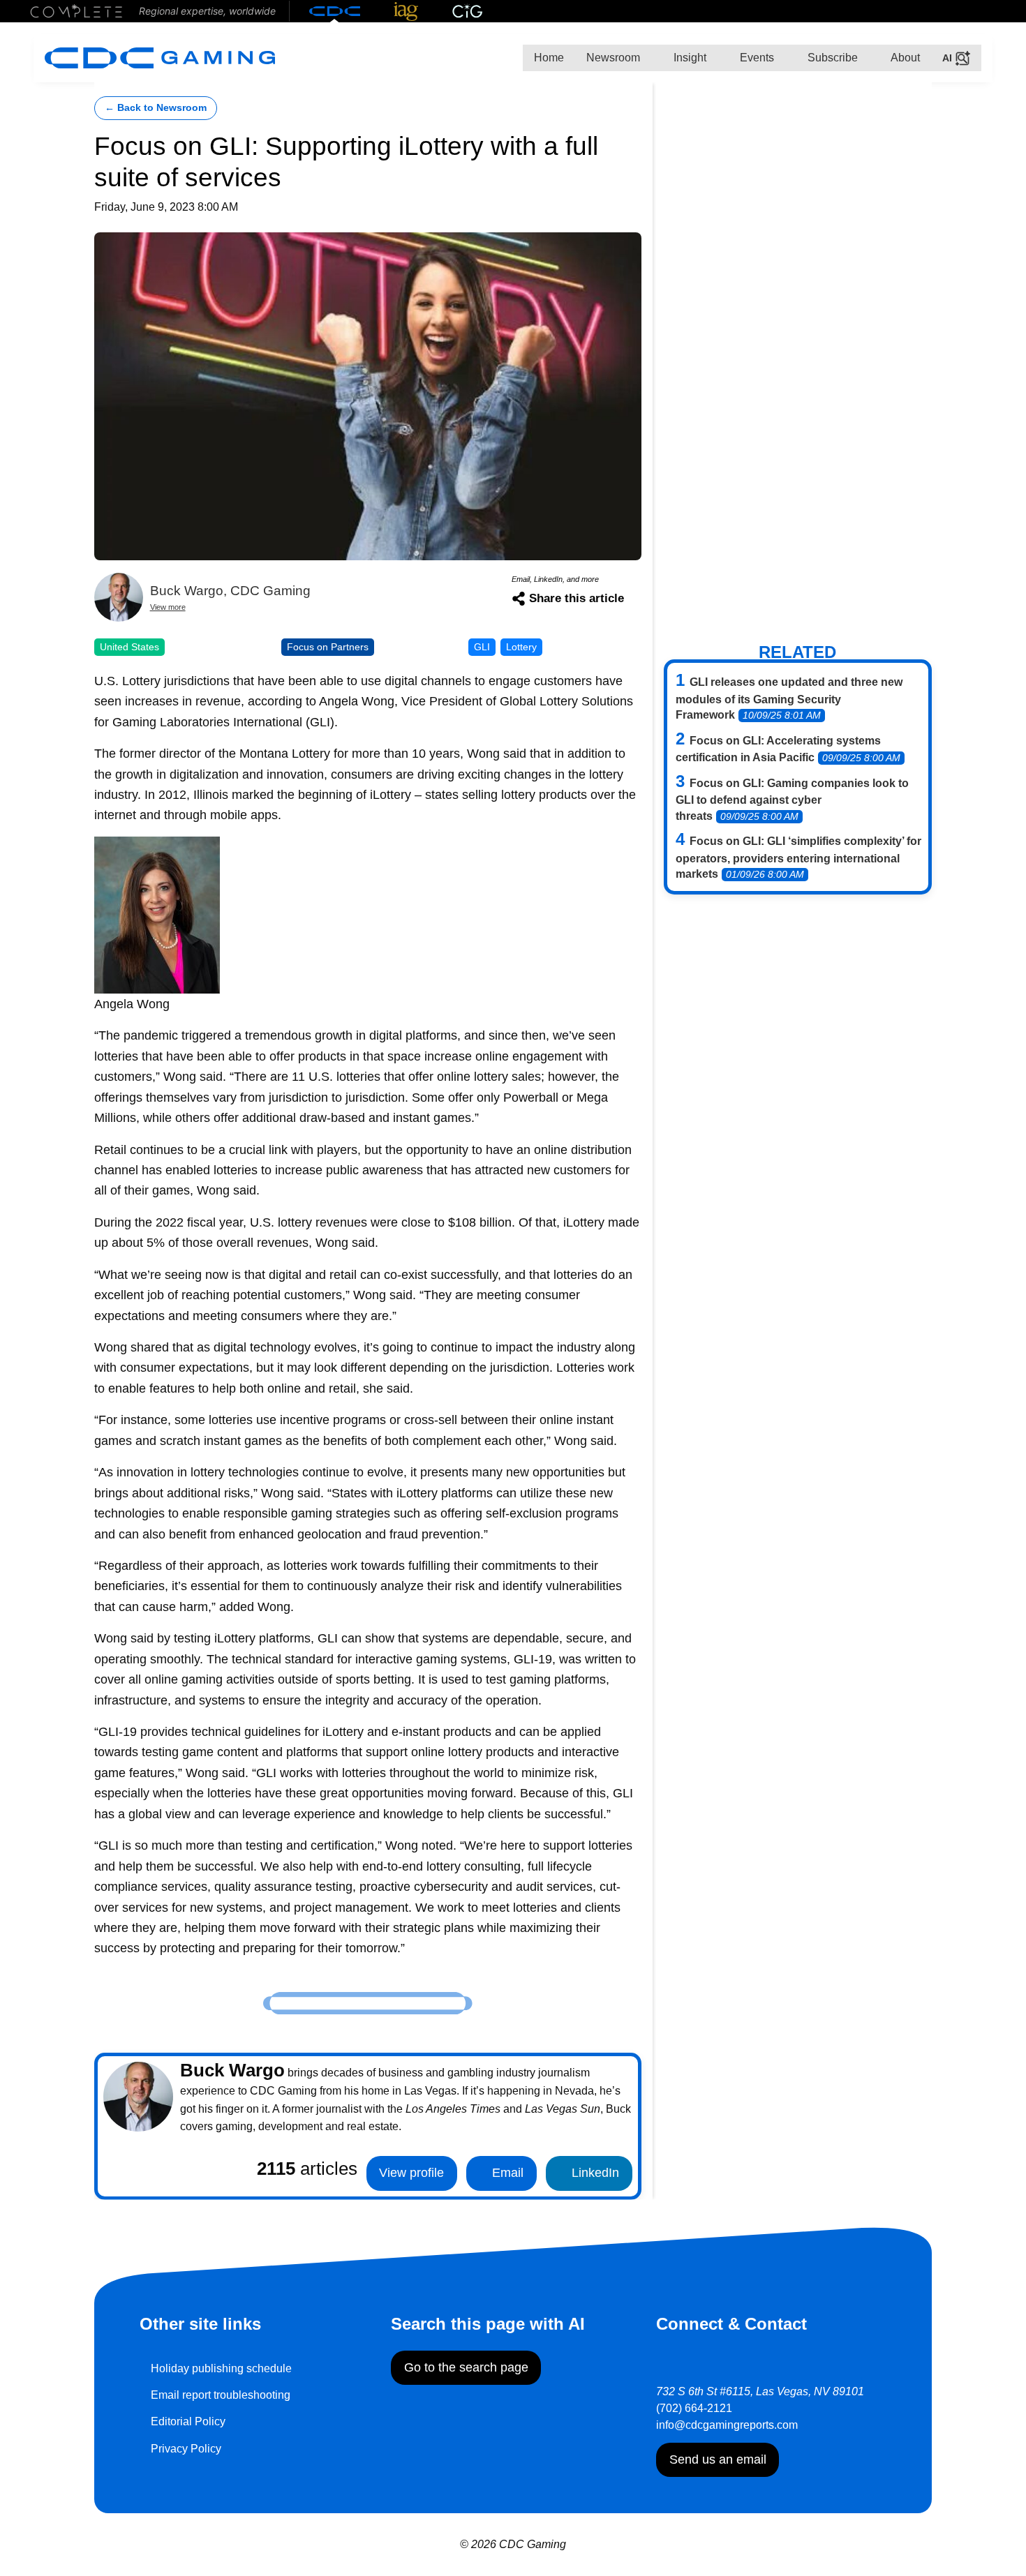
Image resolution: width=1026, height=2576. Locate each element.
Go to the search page (466, 2367)
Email (506, 2173)
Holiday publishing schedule (221, 2368)
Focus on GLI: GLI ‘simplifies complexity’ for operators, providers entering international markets (798, 858)
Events (756, 58)
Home (549, 58)
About (904, 58)
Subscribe (831, 58)
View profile (411, 2173)
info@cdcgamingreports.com (727, 2425)
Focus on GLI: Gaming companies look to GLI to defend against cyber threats (792, 800)
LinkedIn (594, 2173)
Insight (689, 58)
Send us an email (718, 2459)
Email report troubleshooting (221, 2395)
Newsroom (613, 58)
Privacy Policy (186, 2449)
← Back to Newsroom (156, 108)
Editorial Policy (188, 2421)
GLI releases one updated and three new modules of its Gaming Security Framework (789, 698)
